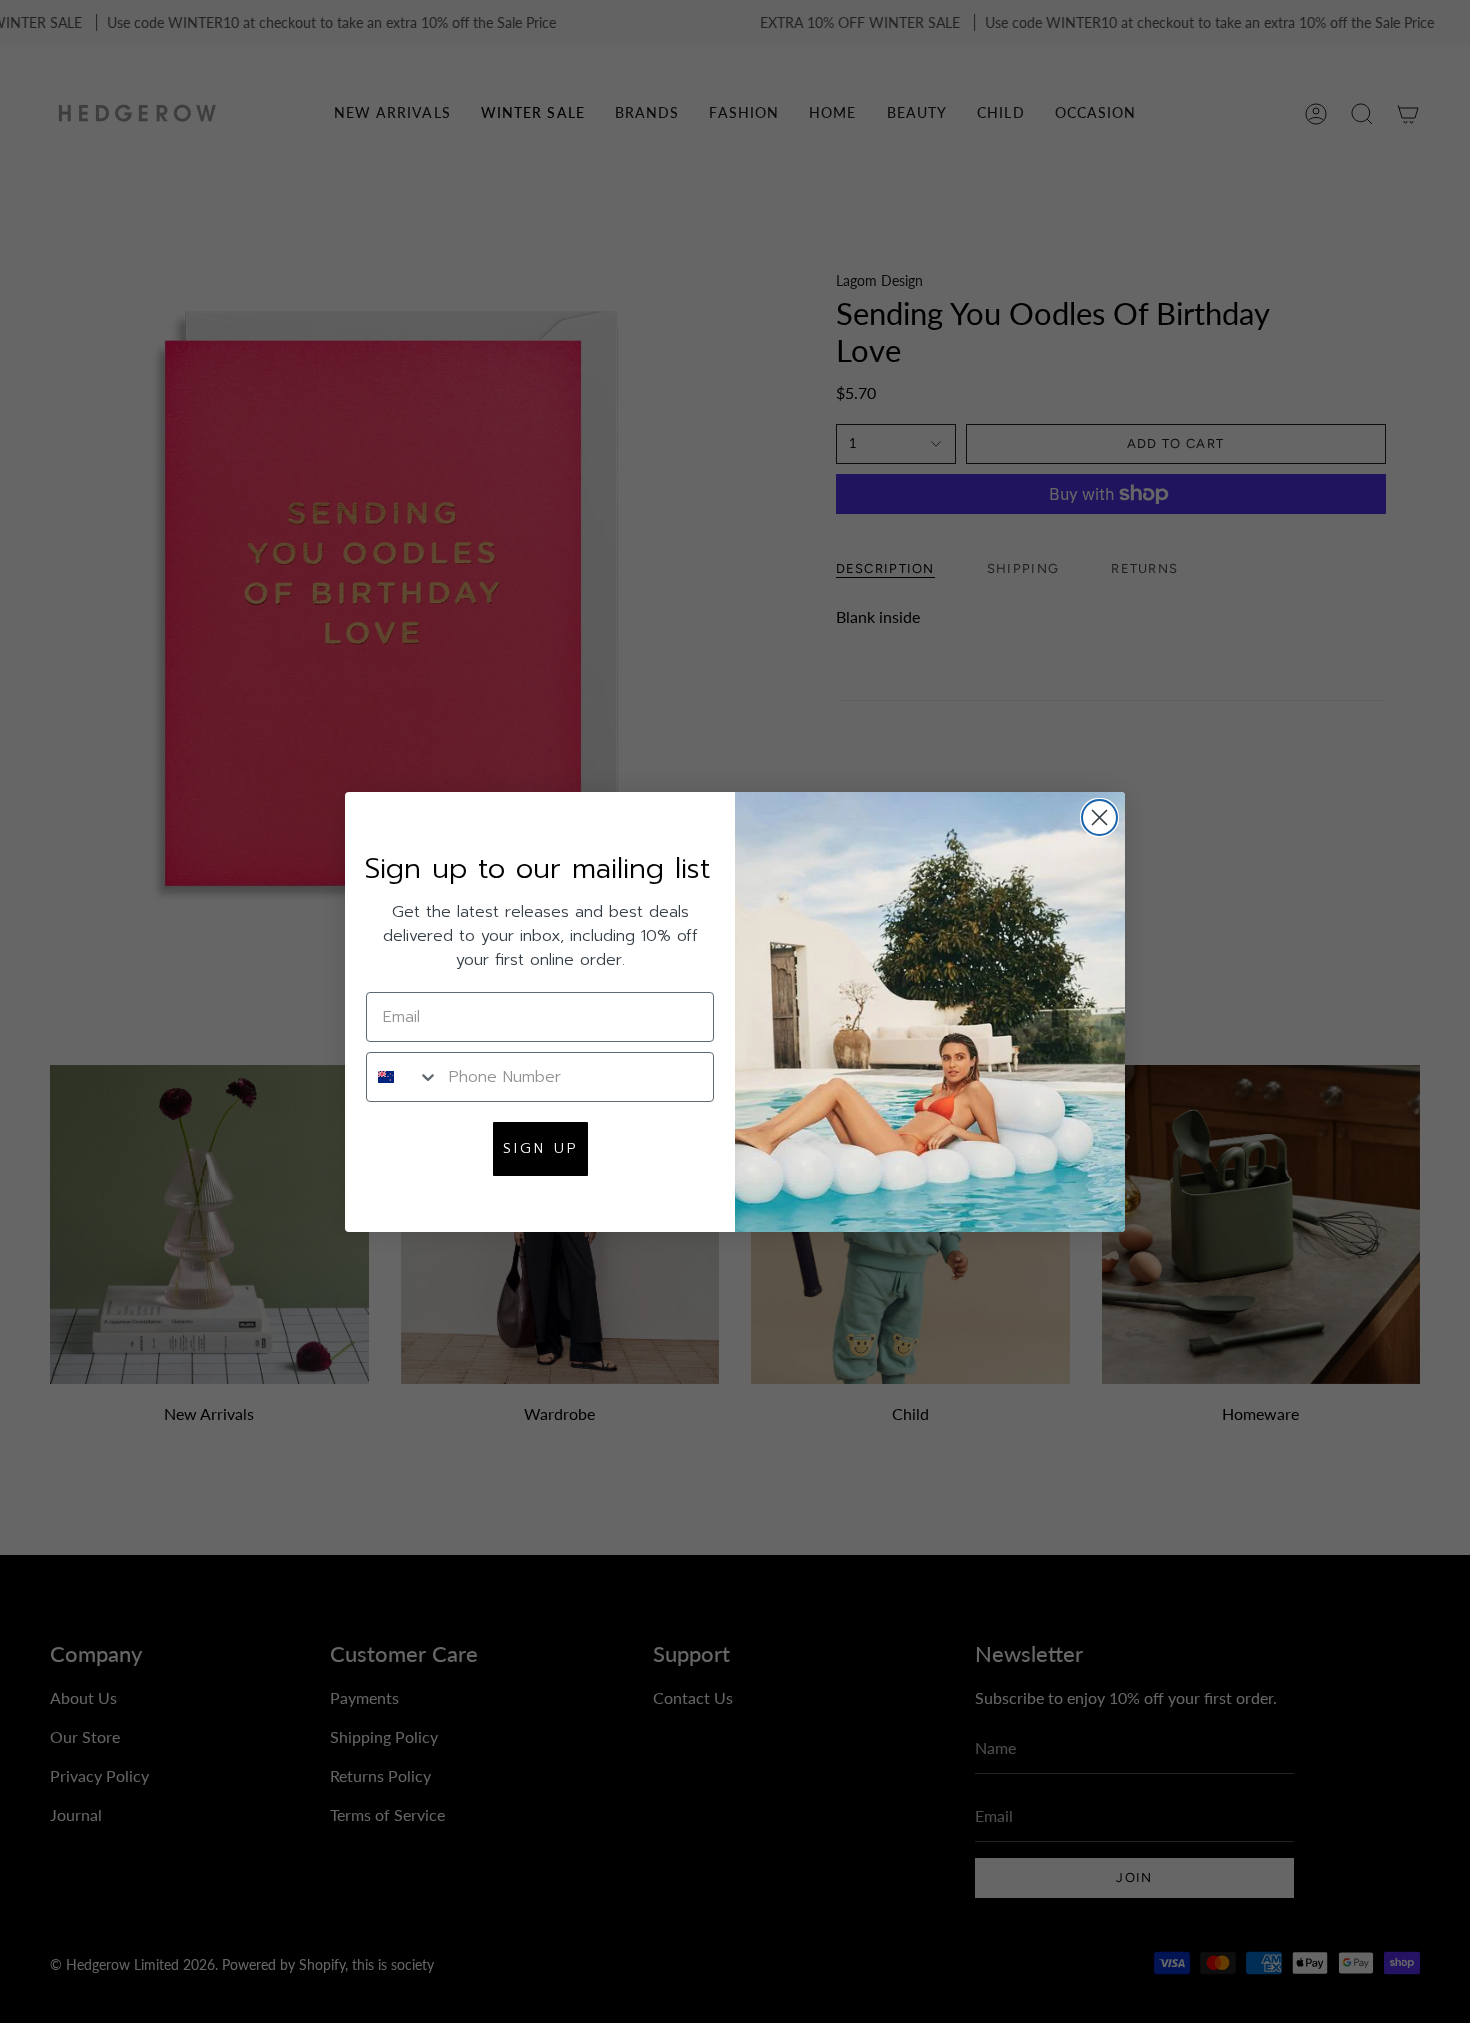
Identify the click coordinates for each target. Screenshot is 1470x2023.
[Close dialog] (1099, 817)
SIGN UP (540, 1148)
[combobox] (403, 1077)
